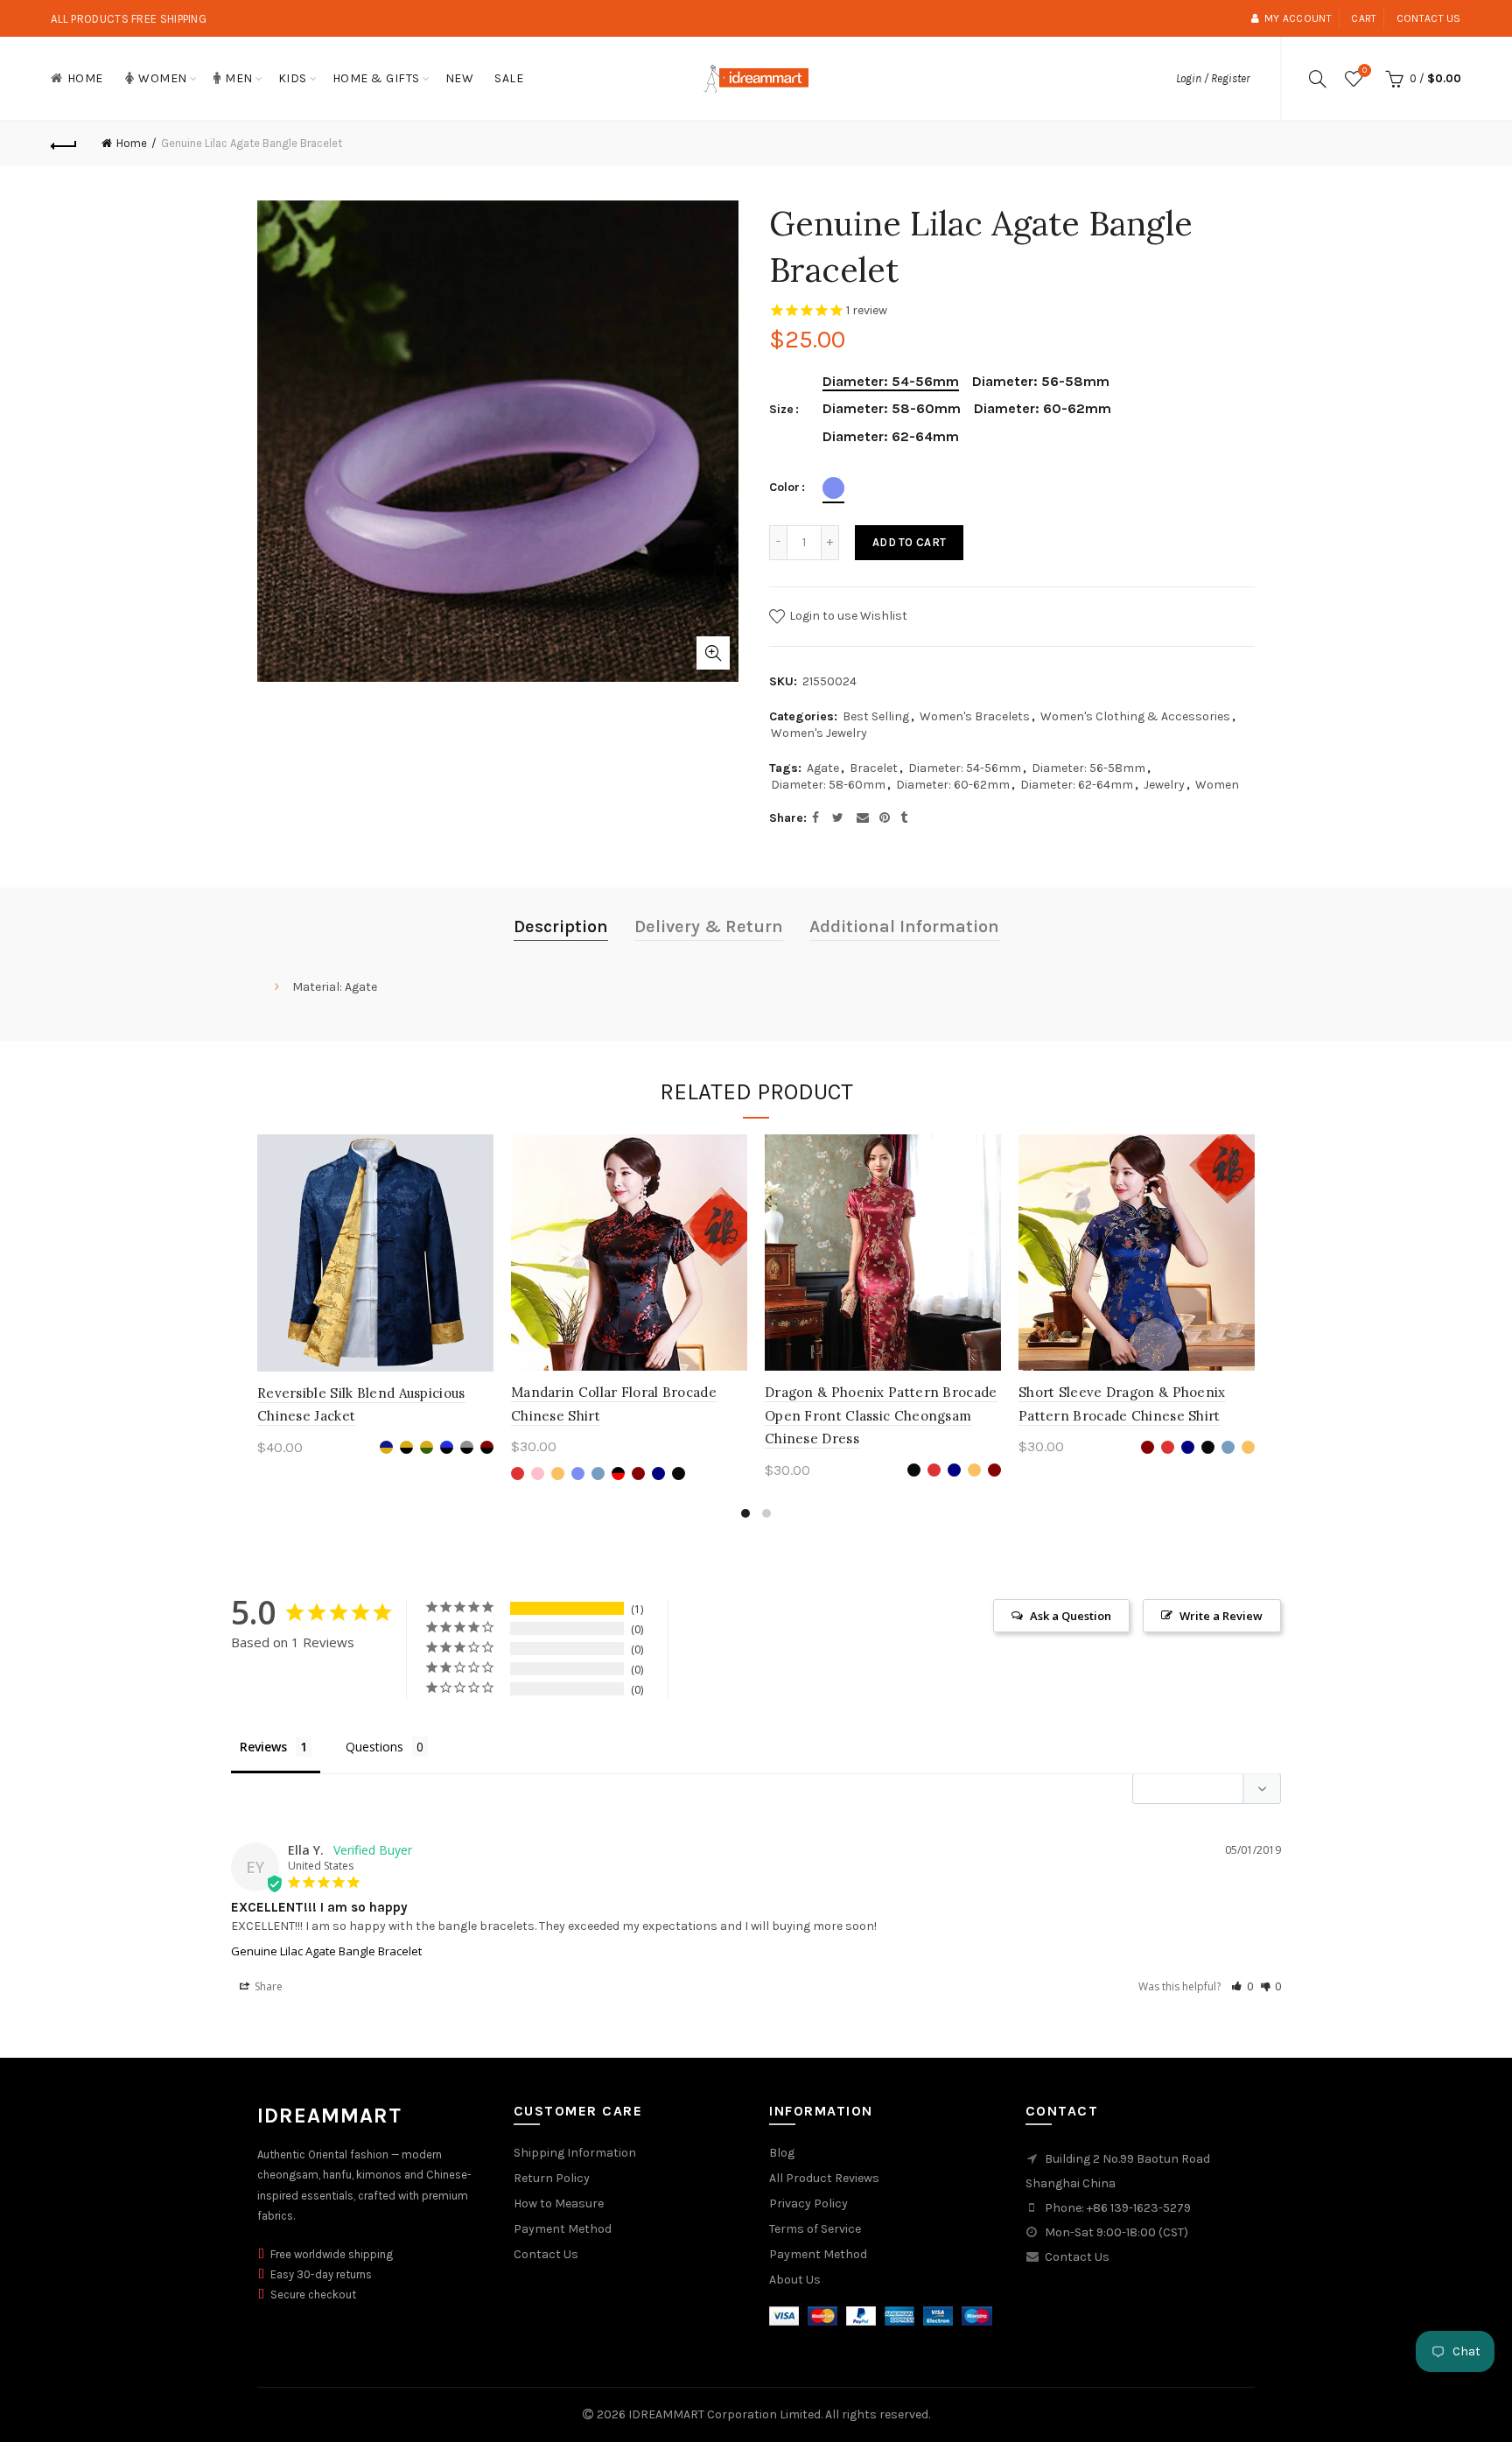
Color (784, 488)
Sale (509, 78)
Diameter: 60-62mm (953, 785)
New (460, 78)
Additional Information (904, 926)
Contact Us (546, 2254)
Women (163, 78)
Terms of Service (815, 2229)
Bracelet (874, 768)
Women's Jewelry (819, 733)
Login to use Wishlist (847, 616)
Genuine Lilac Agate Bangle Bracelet (326, 1951)
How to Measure (559, 2203)
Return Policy (552, 2178)
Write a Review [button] (1221, 1616)
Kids (293, 78)
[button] (1242, 1986)
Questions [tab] (374, 1747)
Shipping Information (575, 2153)
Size (781, 410)
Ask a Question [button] (1071, 1616)
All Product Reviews (824, 2178)
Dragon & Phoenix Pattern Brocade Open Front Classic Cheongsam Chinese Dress (881, 1415)
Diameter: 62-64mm (1077, 785)
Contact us (1429, 18)
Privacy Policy (808, 2203)
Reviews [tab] (263, 1747)
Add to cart (909, 542)
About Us (795, 2280)
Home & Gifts (376, 78)
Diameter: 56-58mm (1088, 768)
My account (1298, 18)
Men (239, 78)
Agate (823, 768)
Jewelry (1164, 785)
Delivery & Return (709, 926)
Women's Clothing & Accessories (1135, 716)
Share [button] (267, 1986)
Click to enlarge (713, 653)
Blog (782, 2153)
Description (561, 926)
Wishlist (1365, 70)
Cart (1364, 18)
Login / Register (1213, 78)
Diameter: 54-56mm (965, 768)
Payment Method (563, 2229)
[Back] (64, 144)
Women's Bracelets (975, 716)
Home (85, 78)
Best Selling (876, 716)
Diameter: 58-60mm (828, 785)
